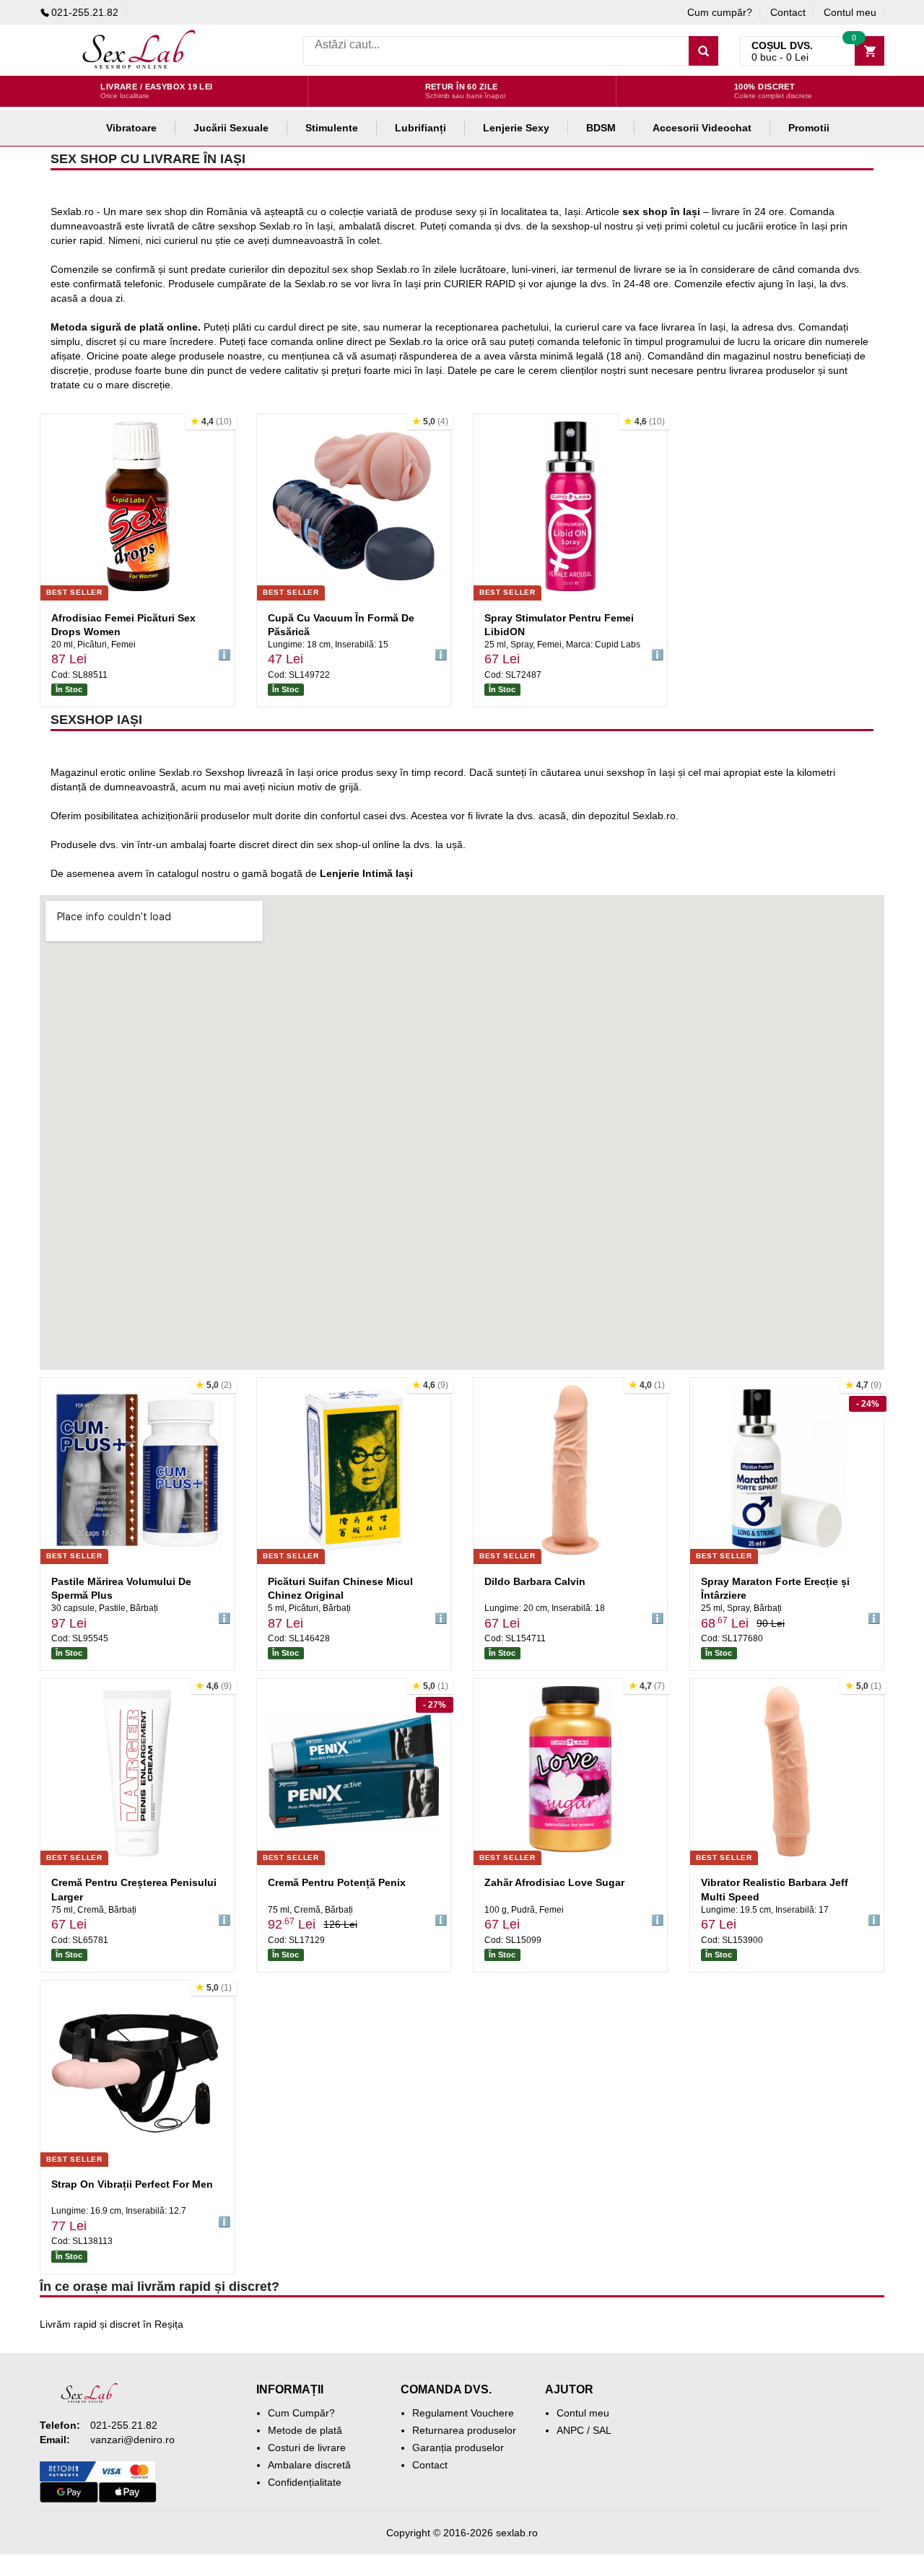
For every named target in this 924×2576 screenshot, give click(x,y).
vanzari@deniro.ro (132, 2440)
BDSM (601, 128)
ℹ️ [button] (224, 655)
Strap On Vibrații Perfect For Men (132, 2184)
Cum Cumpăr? (301, 2413)
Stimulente (332, 128)
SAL (602, 2430)
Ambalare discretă (309, 2465)
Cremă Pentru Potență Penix (337, 1882)
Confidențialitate (305, 2482)
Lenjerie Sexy (516, 128)
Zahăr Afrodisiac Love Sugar (554, 1882)
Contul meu (850, 12)
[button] (211, 422)
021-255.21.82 (85, 12)
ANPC (570, 2430)
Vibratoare (131, 128)
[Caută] (703, 51)
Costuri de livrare (307, 2448)
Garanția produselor (458, 2448)
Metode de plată (305, 2430)
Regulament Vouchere (463, 2413)
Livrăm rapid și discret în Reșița (112, 2324)
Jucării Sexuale (231, 128)
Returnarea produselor (464, 2430)
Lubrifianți (420, 128)
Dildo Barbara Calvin (535, 1581)
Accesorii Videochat (702, 128)
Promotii (809, 128)
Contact (788, 12)
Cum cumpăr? (720, 12)
